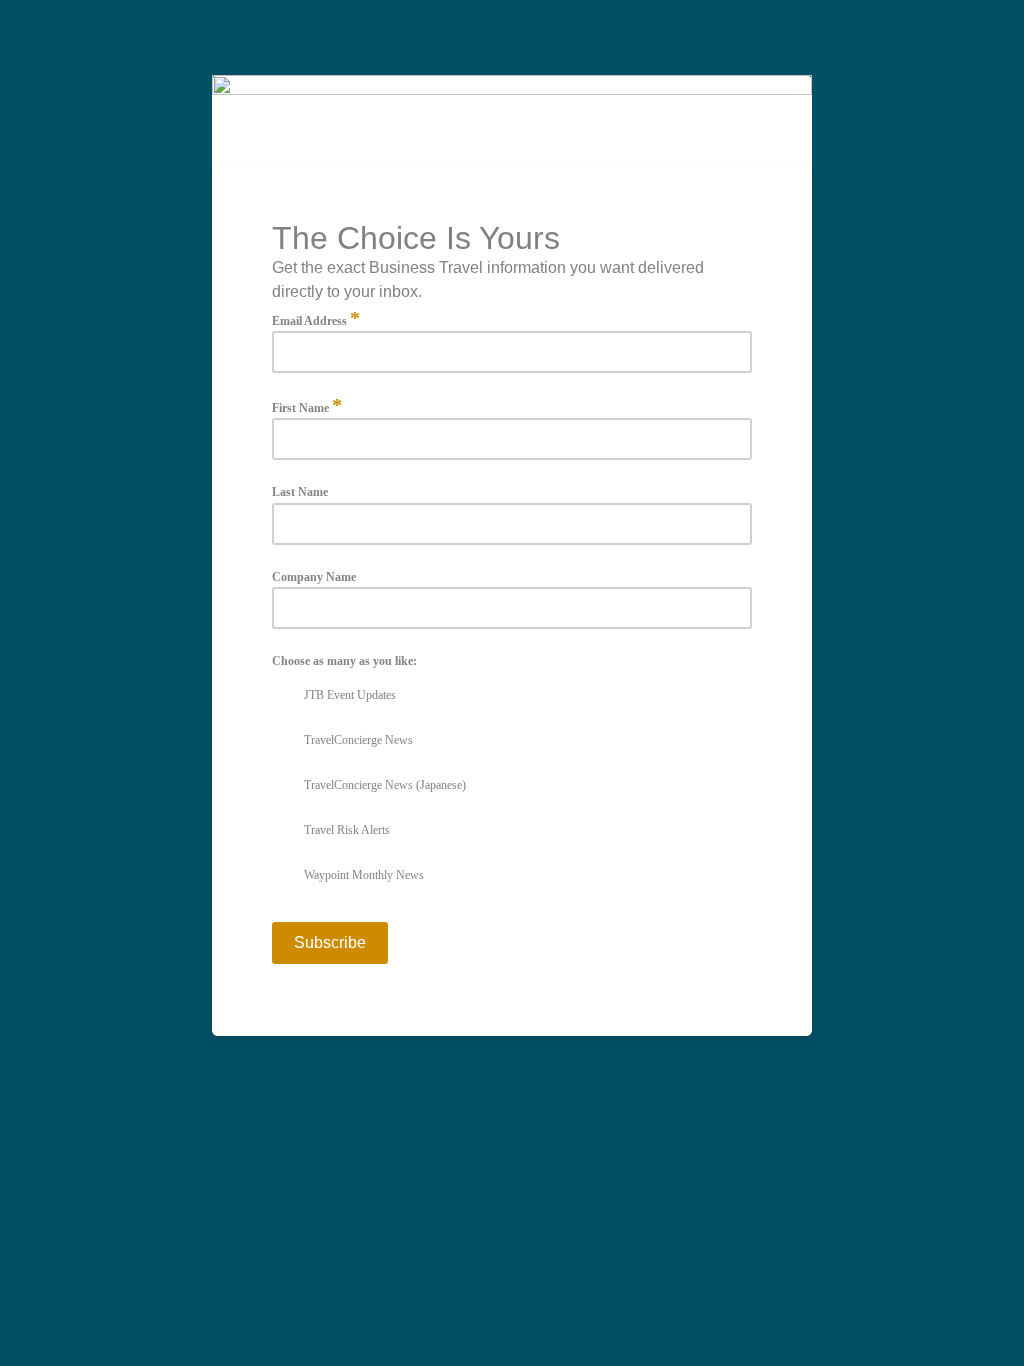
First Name (307, 407)
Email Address (316, 320)
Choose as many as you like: (344, 661)
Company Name (314, 577)
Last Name (300, 492)
